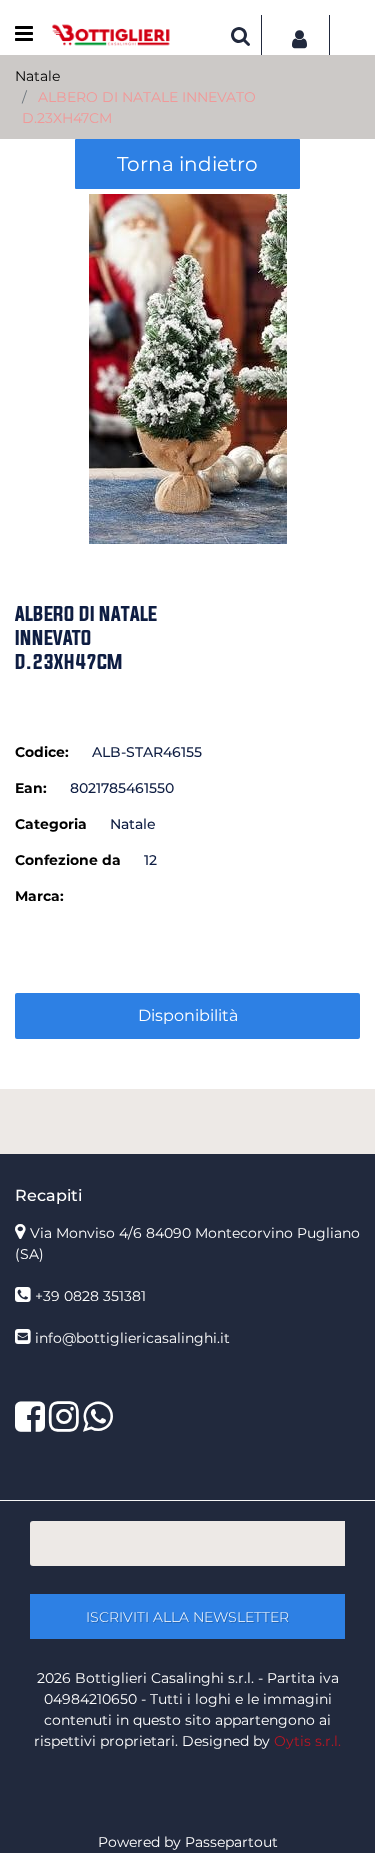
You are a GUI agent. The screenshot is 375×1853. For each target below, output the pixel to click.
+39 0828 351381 (90, 1296)
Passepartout (231, 1842)
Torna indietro (187, 164)
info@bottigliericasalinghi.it (132, 1338)
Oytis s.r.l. (307, 1741)
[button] (188, 368)
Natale (37, 76)
